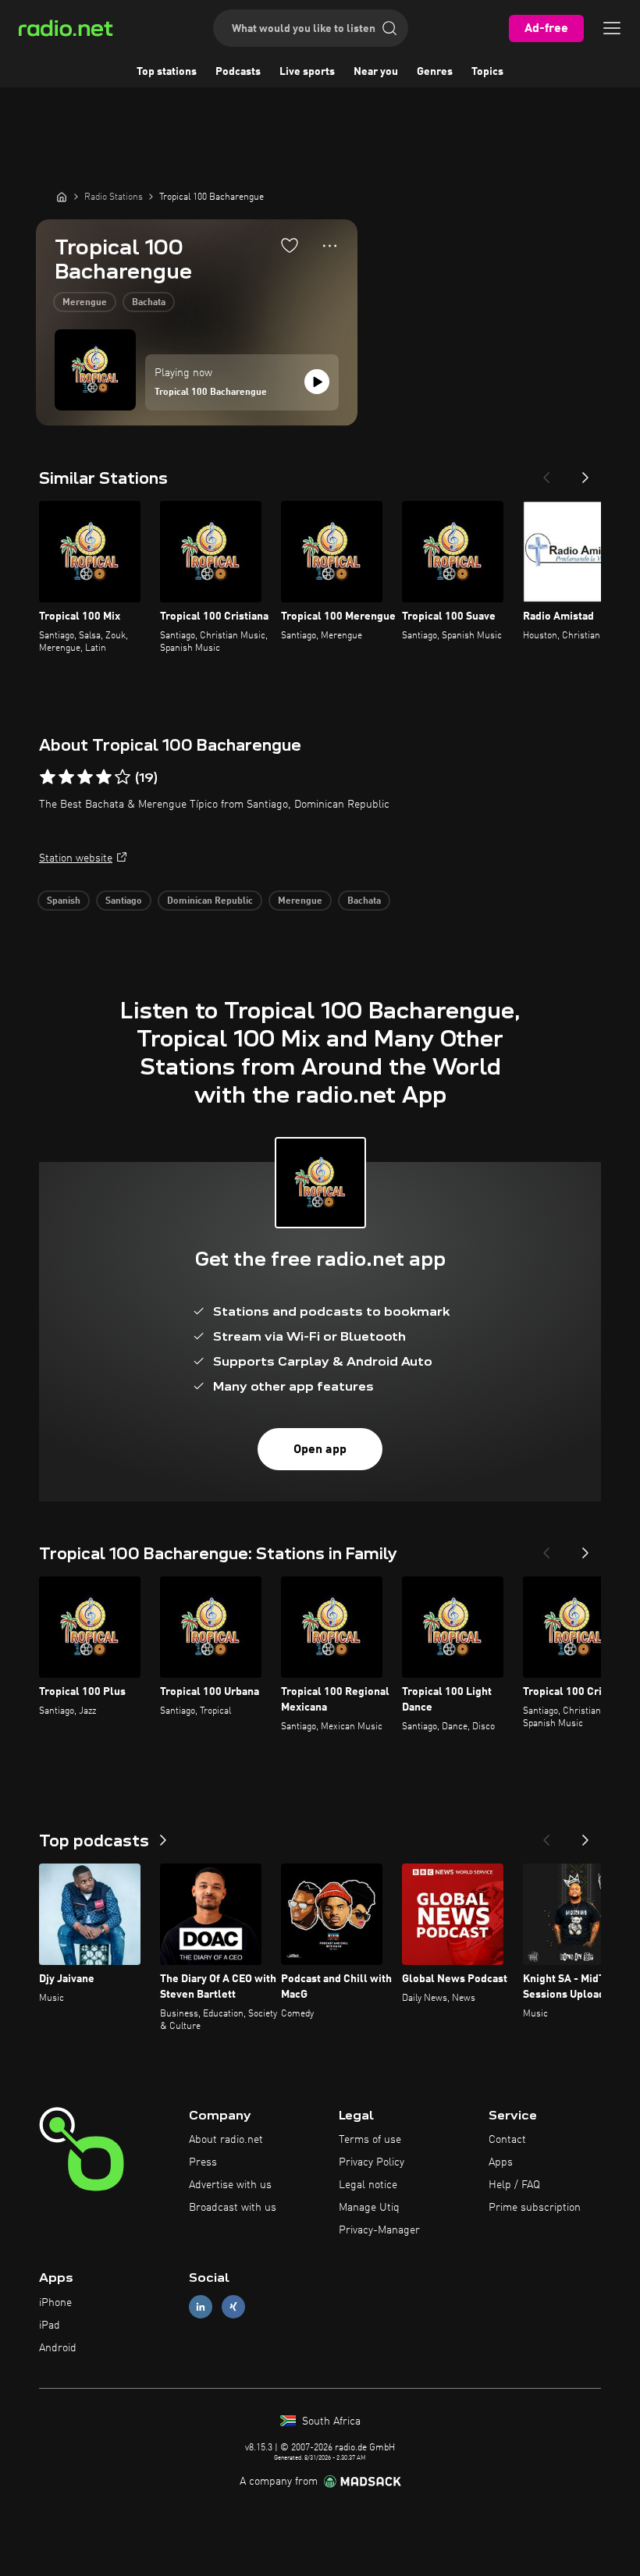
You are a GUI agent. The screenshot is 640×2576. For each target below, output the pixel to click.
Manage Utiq (369, 2208)
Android (58, 2348)
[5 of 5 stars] (123, 777)
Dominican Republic (210, 901)
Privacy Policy (372, 2162)
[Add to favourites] (290, 245)
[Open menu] (612, 28)
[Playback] (317, 382)
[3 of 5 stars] (85, 777)
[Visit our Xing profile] (233, 2307)
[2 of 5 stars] (66, 777)
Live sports (307, 72)
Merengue (85, 303)
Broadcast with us (233, 2208)
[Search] (389, 28)
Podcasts (238, 72)
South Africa (330, 2421)
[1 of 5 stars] (48, 777)
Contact (507, 2140)
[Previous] (546, 473)
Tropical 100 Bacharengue (211, 393)
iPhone (55, 2303)
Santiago (124, 901)
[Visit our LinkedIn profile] (201, 2307)
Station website (76, 858)
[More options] (330, 246)
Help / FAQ (514, 2185)
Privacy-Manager (379, 2230)
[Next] (585, 473)
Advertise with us (230, 2185)
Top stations (167, 72)
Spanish (64, 901)
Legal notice (368, 2185)
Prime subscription (535, 2208)
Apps (501, 2162)
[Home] (62, 197)
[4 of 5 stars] (104, 777)
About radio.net (226, 2140)
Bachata (149, 303)
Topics (487, 72)
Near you (376, 72)
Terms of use (370, 2140)
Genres (435, 72)
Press (203, 2162)
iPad (50, 2326)
